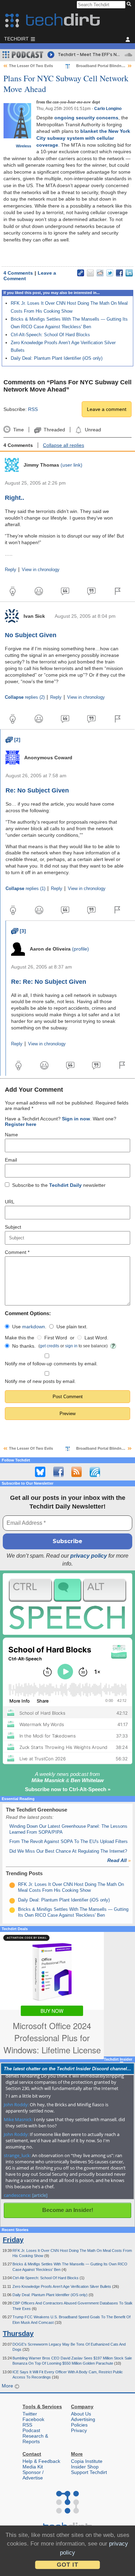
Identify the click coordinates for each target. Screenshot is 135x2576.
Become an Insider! (68, 2210)
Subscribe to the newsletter (59, 1185)
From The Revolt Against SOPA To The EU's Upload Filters (69, 1841)
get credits (49, 1346)
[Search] (130, 4)
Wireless (24, 146)
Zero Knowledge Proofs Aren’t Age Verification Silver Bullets (62, 2286)
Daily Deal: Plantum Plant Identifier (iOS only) (57, 358)
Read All (119, 1860)
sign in (71, 1346)
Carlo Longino (108, 109)
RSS (33, 409)
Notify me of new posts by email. (40, 1381)
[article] (40, 2195)
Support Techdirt (89, 2472)
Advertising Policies (83, 2422)
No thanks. (24, 1346)
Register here (21, 1124)
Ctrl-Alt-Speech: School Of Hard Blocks (50, 335)
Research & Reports (35, 2439)
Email (11, 1160)
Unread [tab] (93, 430)
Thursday (18, 2334)
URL (10, 1202)
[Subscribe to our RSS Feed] (76, 1472)
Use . (29, 1327)
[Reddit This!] (100, 273)
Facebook (33, 2419)
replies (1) (25, 889)
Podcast (31, 2430)
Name (11, 1135)
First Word (56, 1338)
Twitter (30, 2414)
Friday (13, 2240)
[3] (19, 931)
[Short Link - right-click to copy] (81, 273)
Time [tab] (18, 430)
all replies (64, 445)
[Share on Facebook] (119, 273)
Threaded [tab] (54, 430)
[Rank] (12, 1885)
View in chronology (41, 570)
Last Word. (96, 1338)
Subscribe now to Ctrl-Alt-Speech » (68, 1789)
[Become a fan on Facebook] (58, 1472)
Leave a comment (107, 409)
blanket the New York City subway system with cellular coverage (83, 138)
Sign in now (76, 1119)
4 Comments (18, 273)
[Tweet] (110, 273)
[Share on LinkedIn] (129, 273)
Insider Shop (85, 2467)
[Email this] (90, 273)
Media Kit (33, 2467)
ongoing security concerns (86, 118)
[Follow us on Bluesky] (40, 1472)
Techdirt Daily (65, 1185)
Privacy (79, 2430)
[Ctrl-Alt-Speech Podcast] (67, 1604)
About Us (81, 2414)
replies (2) (25, 697)
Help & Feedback (41, 2461)
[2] (13, 740)
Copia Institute (87, 2461)
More (8, 2386)
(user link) (71, 465)
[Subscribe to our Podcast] (95, 1472)
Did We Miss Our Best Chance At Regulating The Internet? (68, 1851)
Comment (17, 1252)
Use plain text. (72, 1327)
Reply (11, 570)
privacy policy (89, 1556)
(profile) (80, 949)
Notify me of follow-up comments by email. (51, 1364)
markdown (34, 1327)
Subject (13, 1227)
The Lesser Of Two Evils (31, 66)
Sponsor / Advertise (33, 2475)
